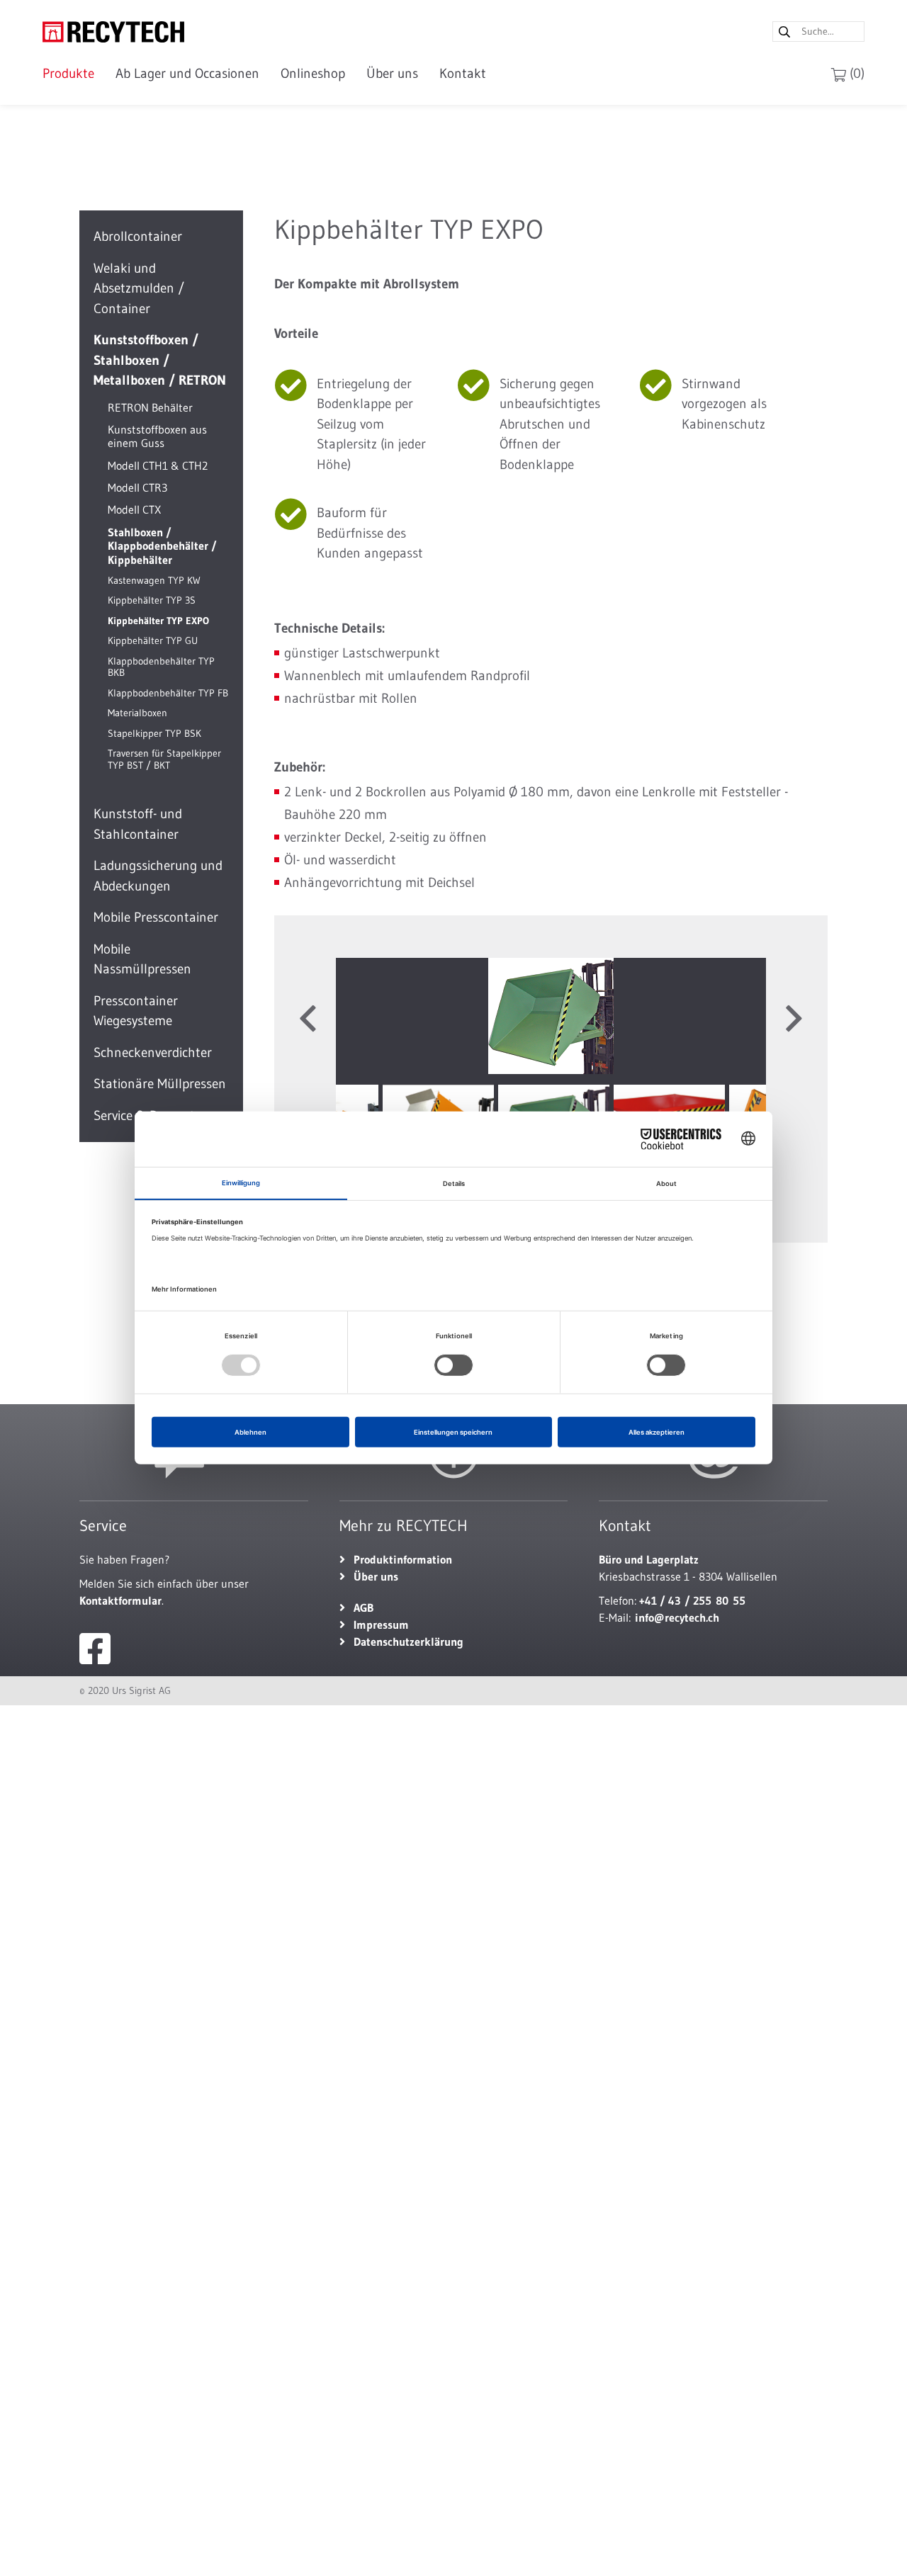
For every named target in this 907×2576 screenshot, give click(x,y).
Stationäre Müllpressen (160, 1084)
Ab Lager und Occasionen (187, 73)
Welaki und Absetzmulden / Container (139, 288)
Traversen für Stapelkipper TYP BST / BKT (164, 759)
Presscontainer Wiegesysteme (136, 1010)
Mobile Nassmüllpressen (142, 959)
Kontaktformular (120, 1600)
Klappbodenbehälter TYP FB (168, 693)
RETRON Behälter (150, 407)
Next (794, 1019)
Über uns (392, 73)
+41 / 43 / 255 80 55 (692, 1600)
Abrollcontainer (138, 236)
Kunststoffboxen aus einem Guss (157, 435)
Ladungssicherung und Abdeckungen (158, 876)
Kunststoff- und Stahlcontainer (138, 824)
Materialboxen (137, 713)
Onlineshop (313, 73)
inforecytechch (677, 1617)
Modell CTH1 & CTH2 (158, 465)
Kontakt (463, 73)
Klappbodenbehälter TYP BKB (161, 666)
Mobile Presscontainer (156, 917)
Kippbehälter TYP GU (153, 641)
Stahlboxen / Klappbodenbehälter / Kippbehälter (162, 545)
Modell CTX (134, 509)
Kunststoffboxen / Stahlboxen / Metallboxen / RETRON (160, 360)
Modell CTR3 (137, 487)
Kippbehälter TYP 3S (152, 600)
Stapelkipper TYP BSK (154, 733)
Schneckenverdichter (153, 1052)
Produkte (68, 73)
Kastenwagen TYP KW (154, 580)
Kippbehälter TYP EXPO (158, 620)
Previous (308, 1019)
